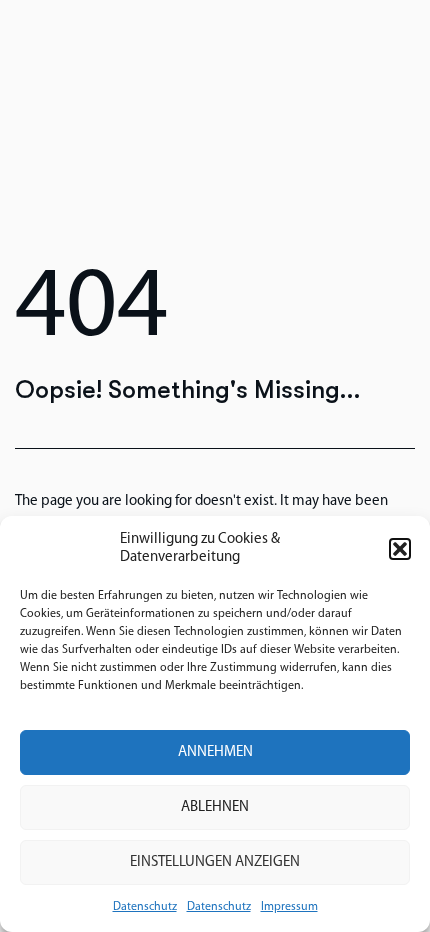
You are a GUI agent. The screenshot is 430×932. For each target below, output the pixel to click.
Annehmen (215, 752)
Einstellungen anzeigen (215, 862)
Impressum (289, 907)
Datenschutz (145, 907)
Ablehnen (215, 807)
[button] (400, 549)
